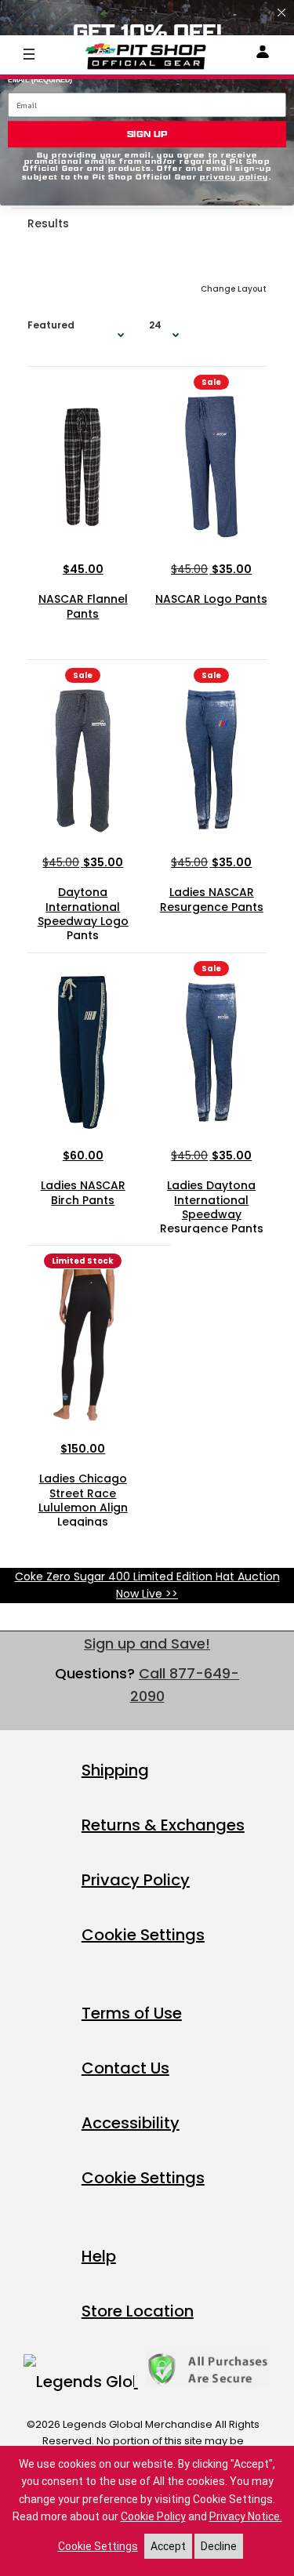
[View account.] (263, 54)
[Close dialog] (281, 13)
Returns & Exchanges (163, 1825)
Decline (219, 2546)
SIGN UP (147, 134)
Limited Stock (83, 1261)
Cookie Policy (153, 2516)
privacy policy (234, 178)
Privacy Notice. (246, 2516)
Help (99, 2256)
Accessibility (131, 2123)
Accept (168, 2546)
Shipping (115, 1770)
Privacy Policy (136, 1880)
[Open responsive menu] (29, 53)
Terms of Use (132, 2013)
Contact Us (125, 2068)
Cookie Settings (143, 1935)
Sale (211, 382)
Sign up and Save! (147, 1644)
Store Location (138, 2311)
